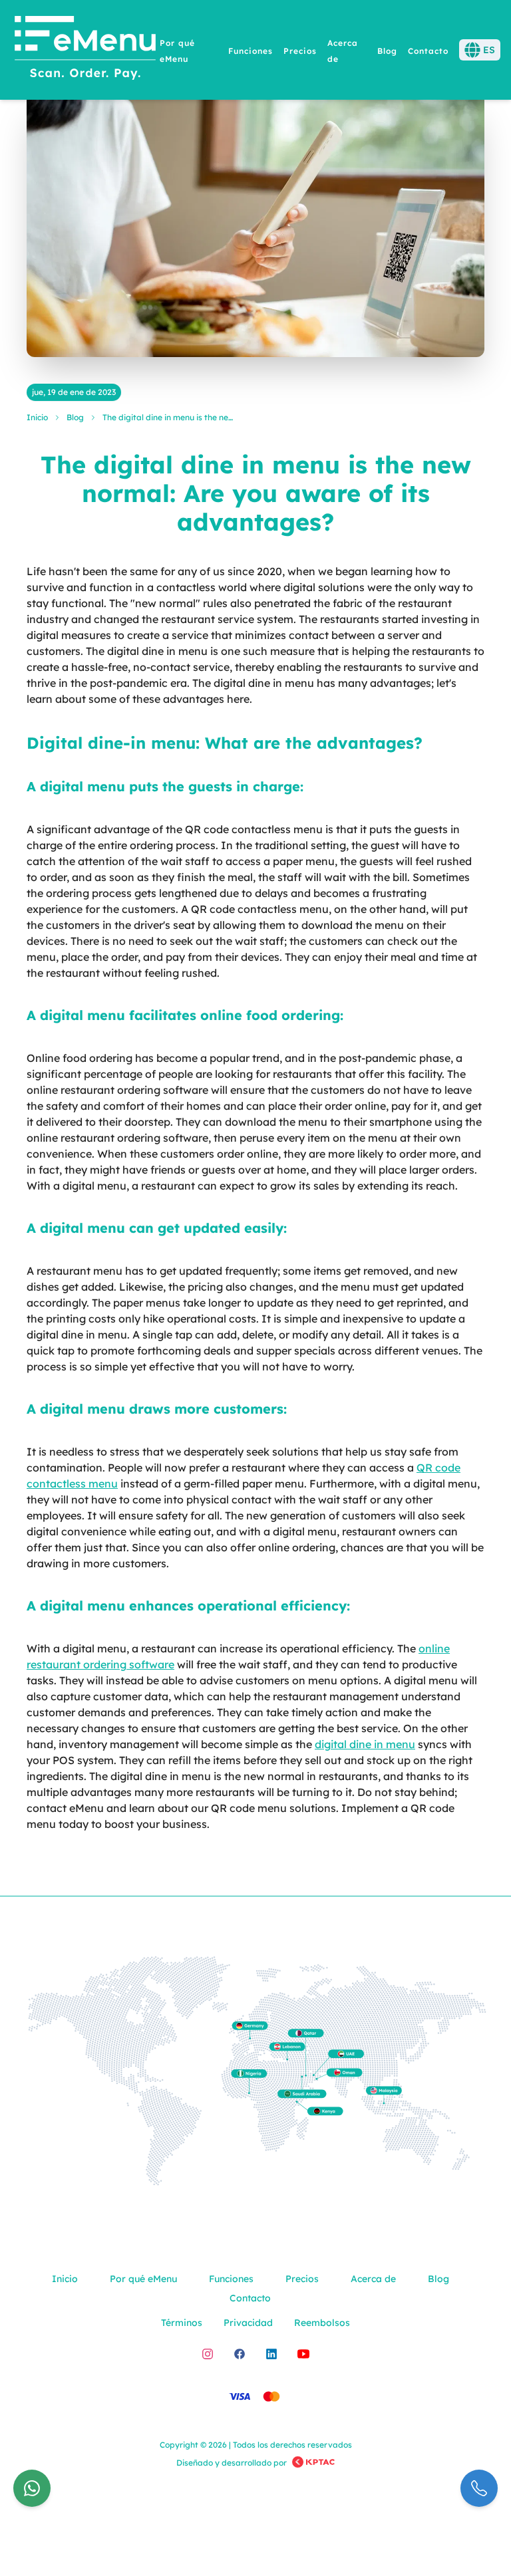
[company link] (313, 2463)
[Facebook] (240, 2354)
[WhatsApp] (32, 2488)
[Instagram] (208, 2354)
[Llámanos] (479, 2488)
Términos (182, 2323)
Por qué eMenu (143, 2279)
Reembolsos (322, 2323)
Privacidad (248, 2323)
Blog (387, 51)
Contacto (428, 51)
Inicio (37, 417)
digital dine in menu (365, 1744)
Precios (300, 51)
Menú (445, 106)
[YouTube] (303, 2354)
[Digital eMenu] (85, 50)
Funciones (251, 51)
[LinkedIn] (271, 2354)
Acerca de (373, 2279)
